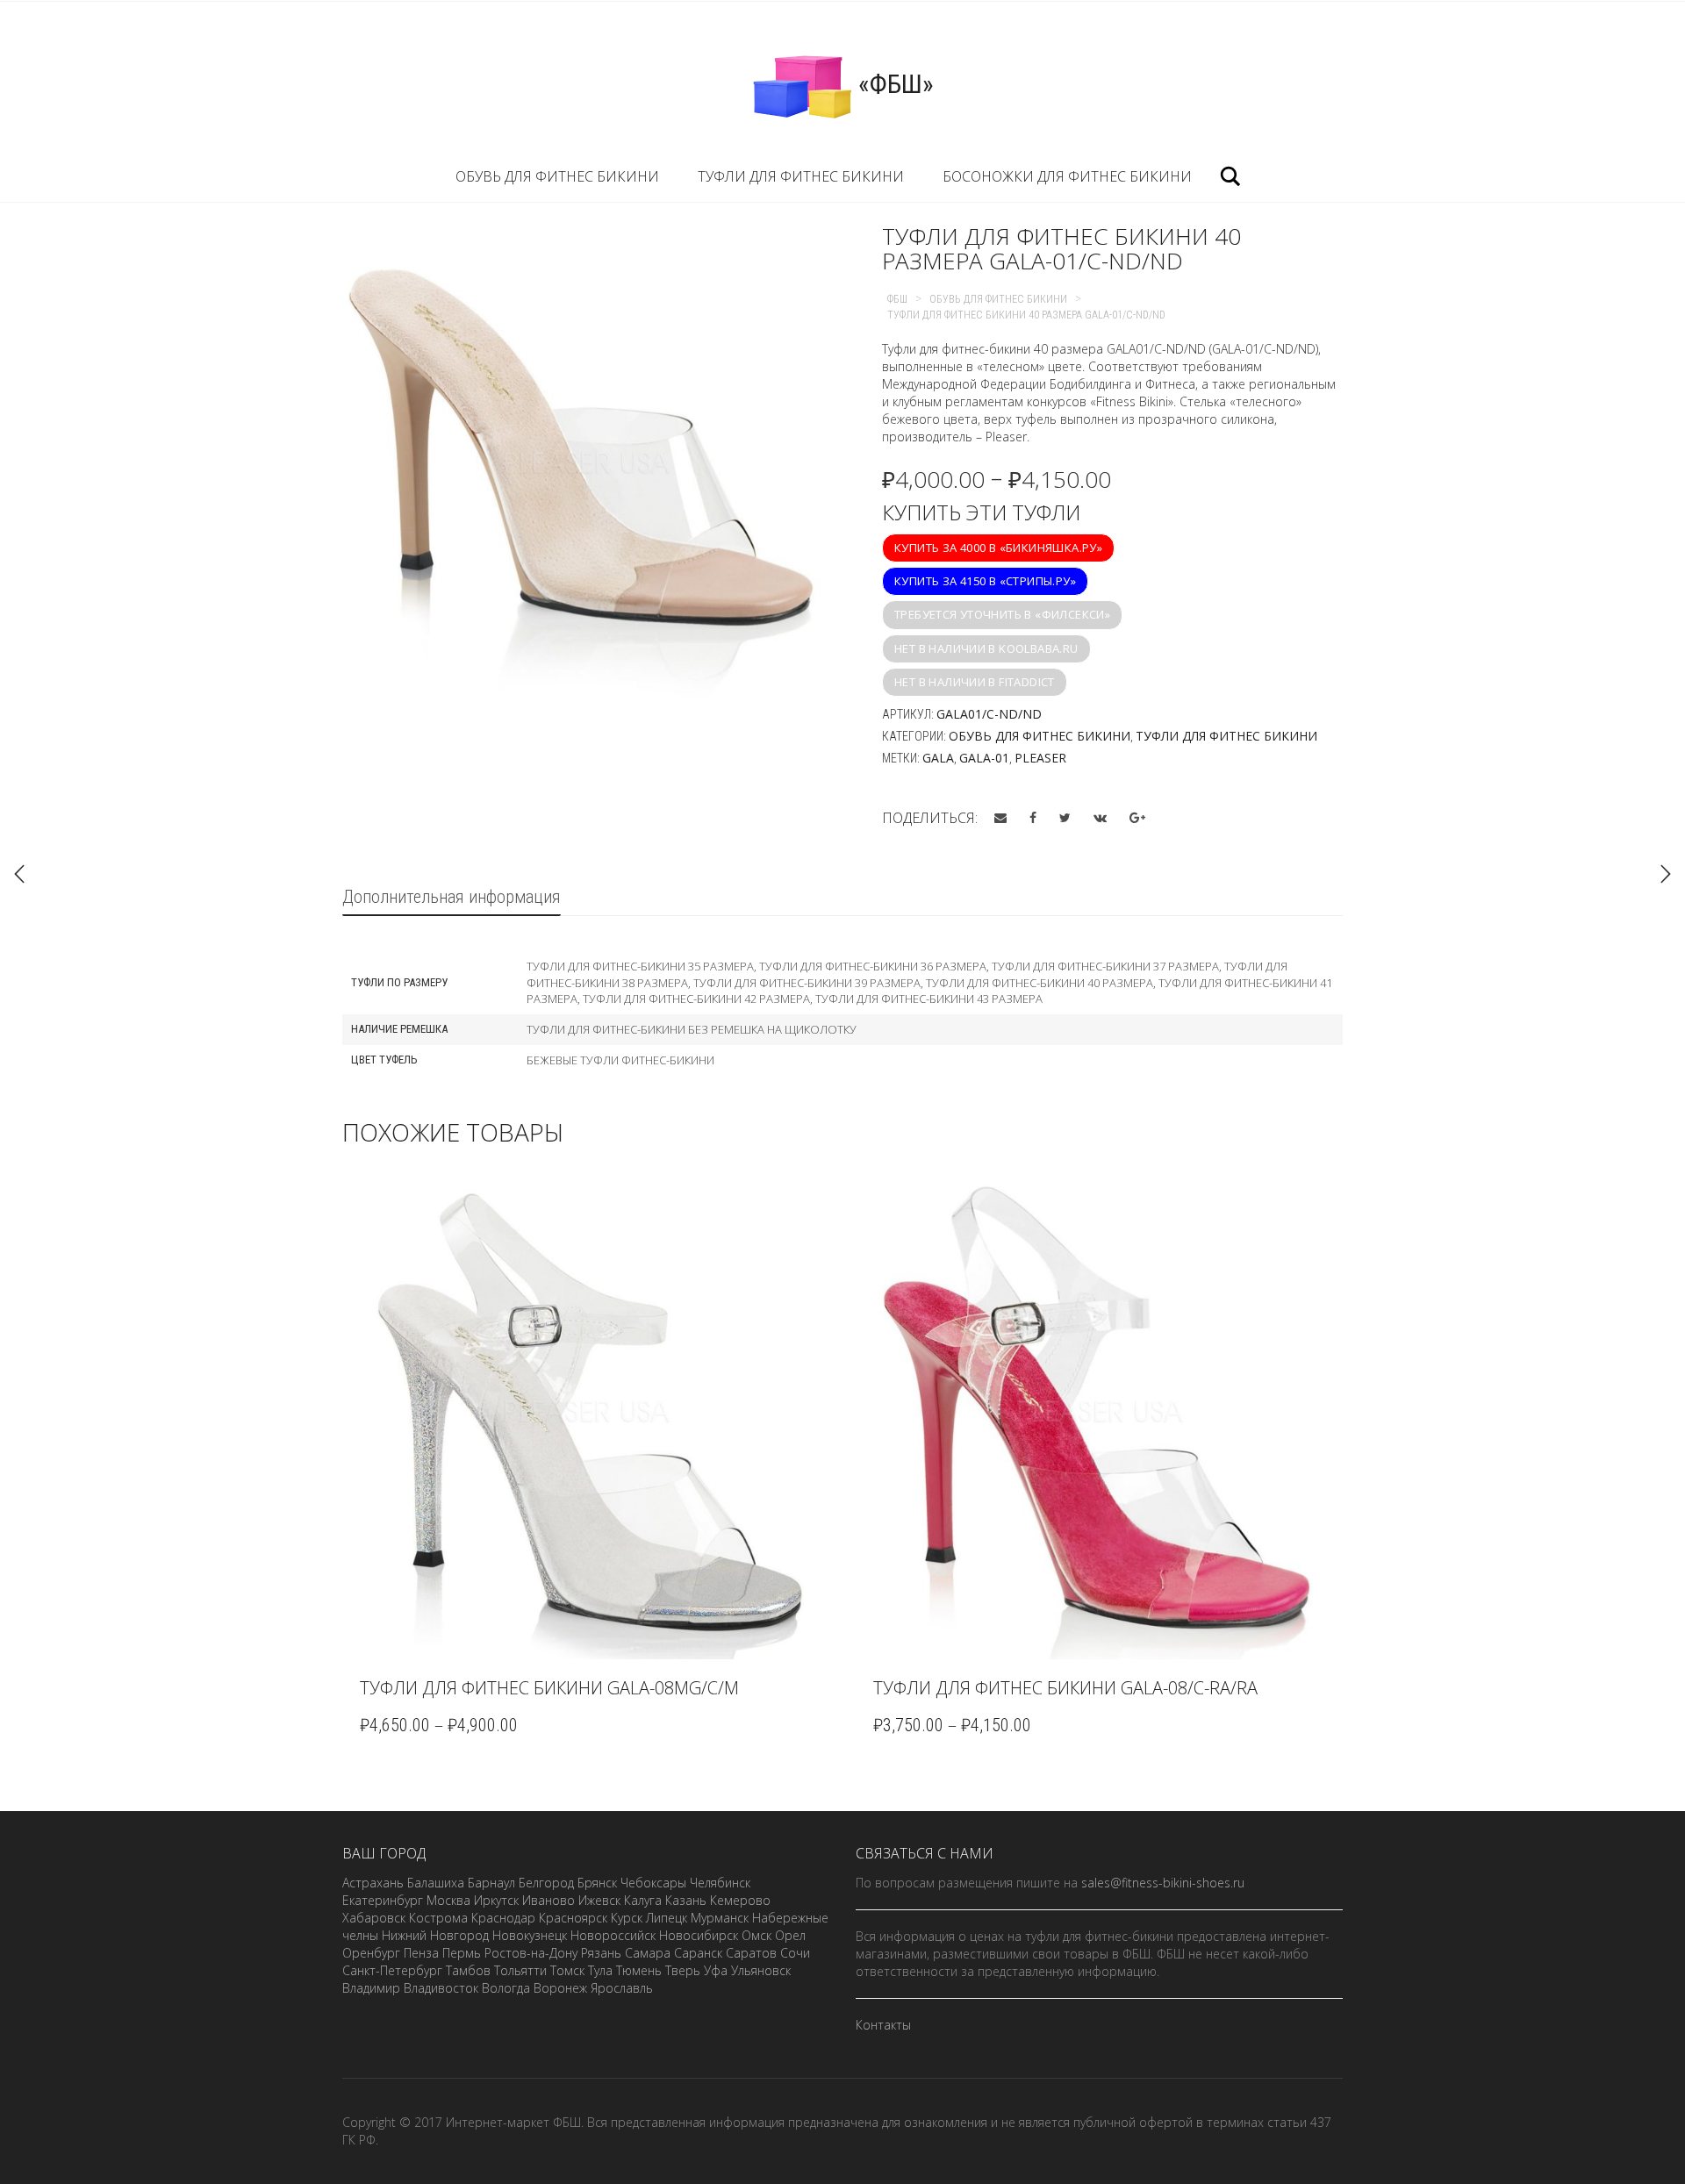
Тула (600, 1970)
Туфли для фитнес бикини (801, 176)
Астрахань (373, 1883)
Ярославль (622, 1988)
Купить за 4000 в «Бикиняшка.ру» (998, 548)
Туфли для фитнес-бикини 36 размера (873, 966)
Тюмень (639, 1970)
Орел (790, 1935)
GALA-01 (984, 758)
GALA (938, 758)
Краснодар (503, 1918)
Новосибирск (699, 1935)
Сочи (795, 1953)
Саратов (751, 1953)
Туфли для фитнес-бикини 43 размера (929, 999)
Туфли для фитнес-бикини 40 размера (1040, 983)
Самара (648, 1953)
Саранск (698, 1953)
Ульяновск (761, 1970)
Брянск (597, 1883)
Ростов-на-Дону (531, 1953)
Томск (567, 1970)
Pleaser (1040, 758)
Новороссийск (613, 1935)
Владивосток (441, 1988)
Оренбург (371, 1953)
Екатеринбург (383, 1900)
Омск (756, 1935)
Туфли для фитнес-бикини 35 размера (640, 966)
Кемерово (740, 1900)
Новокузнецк (530, 1935)
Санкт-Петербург (392, 1970)
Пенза (421, 1953)
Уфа (716, 1970)
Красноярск (573, 1918)
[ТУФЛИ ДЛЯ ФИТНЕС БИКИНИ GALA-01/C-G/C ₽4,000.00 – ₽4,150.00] (1666, 874)
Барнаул (491, 1883)
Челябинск (720, 1883)
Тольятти (520, 1970)
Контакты (883, 2025)
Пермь (462, 1953)
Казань (686, 1900)
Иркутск (496, 1900)
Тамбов (468, 1970)
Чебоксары (653, 1883)
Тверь (683, 1970)
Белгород (546, 1883)
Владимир (371, 1988)
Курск (627, 1918)
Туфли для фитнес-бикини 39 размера (807, 983)
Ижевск (599, 1900)
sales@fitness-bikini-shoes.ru (1163, 1883)
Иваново (549, 1900)
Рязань (601, 1953)
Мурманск (720, 1918)
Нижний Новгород (435, 1935)
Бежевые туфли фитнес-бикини (620, 1060)
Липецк (667, 1918)
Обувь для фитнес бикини (557, 176)
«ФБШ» (893, 84)
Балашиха (436, 1883)
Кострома (438, 1918)
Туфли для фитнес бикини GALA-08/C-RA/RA (1065, 1688)
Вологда (506, 1988)
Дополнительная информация (452, 897)
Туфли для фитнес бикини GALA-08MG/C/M (549, 1688)
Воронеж (560, 1988)
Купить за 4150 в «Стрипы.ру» (985, 581)
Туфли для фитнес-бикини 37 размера (1105, 966)
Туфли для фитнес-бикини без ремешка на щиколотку (692, 1029)
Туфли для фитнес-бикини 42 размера (696, 999)
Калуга (643, 1900)
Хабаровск (374, 1918)
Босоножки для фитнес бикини (1067, 176)
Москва (448, 1900)
